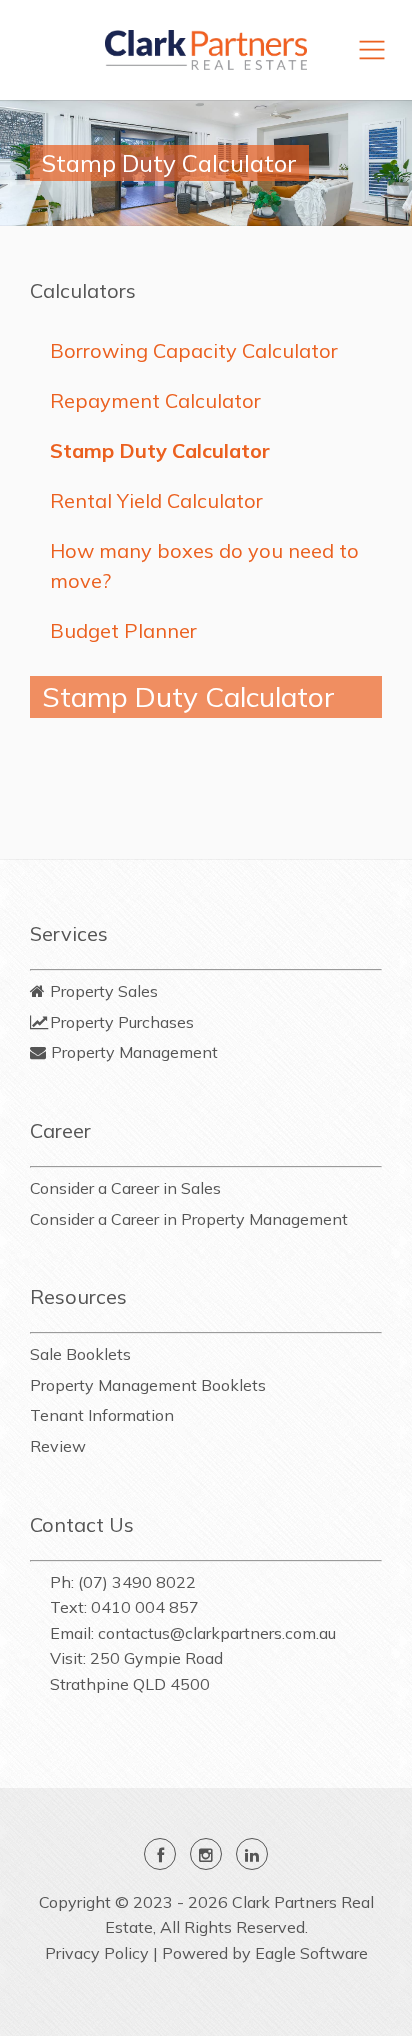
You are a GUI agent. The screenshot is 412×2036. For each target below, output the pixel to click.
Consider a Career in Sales (125, 1188)
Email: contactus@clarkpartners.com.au (193, 1633)
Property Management (134, 1052)
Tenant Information (102, 1415)
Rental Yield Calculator (156, 500)
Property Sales (104, 991)
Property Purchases (122, 1022)
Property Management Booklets (148, 1385)
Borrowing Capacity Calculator (194, 350)
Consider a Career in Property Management (189, 1219)
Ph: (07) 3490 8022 (123, 1582)
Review (58, 1446)
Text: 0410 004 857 (124, 1607)
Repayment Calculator (155, 400)
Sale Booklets (80, 1354)
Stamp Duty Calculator (160, 450)
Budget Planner (123, 630)
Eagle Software (311, 1953)
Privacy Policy (97, 1953)
